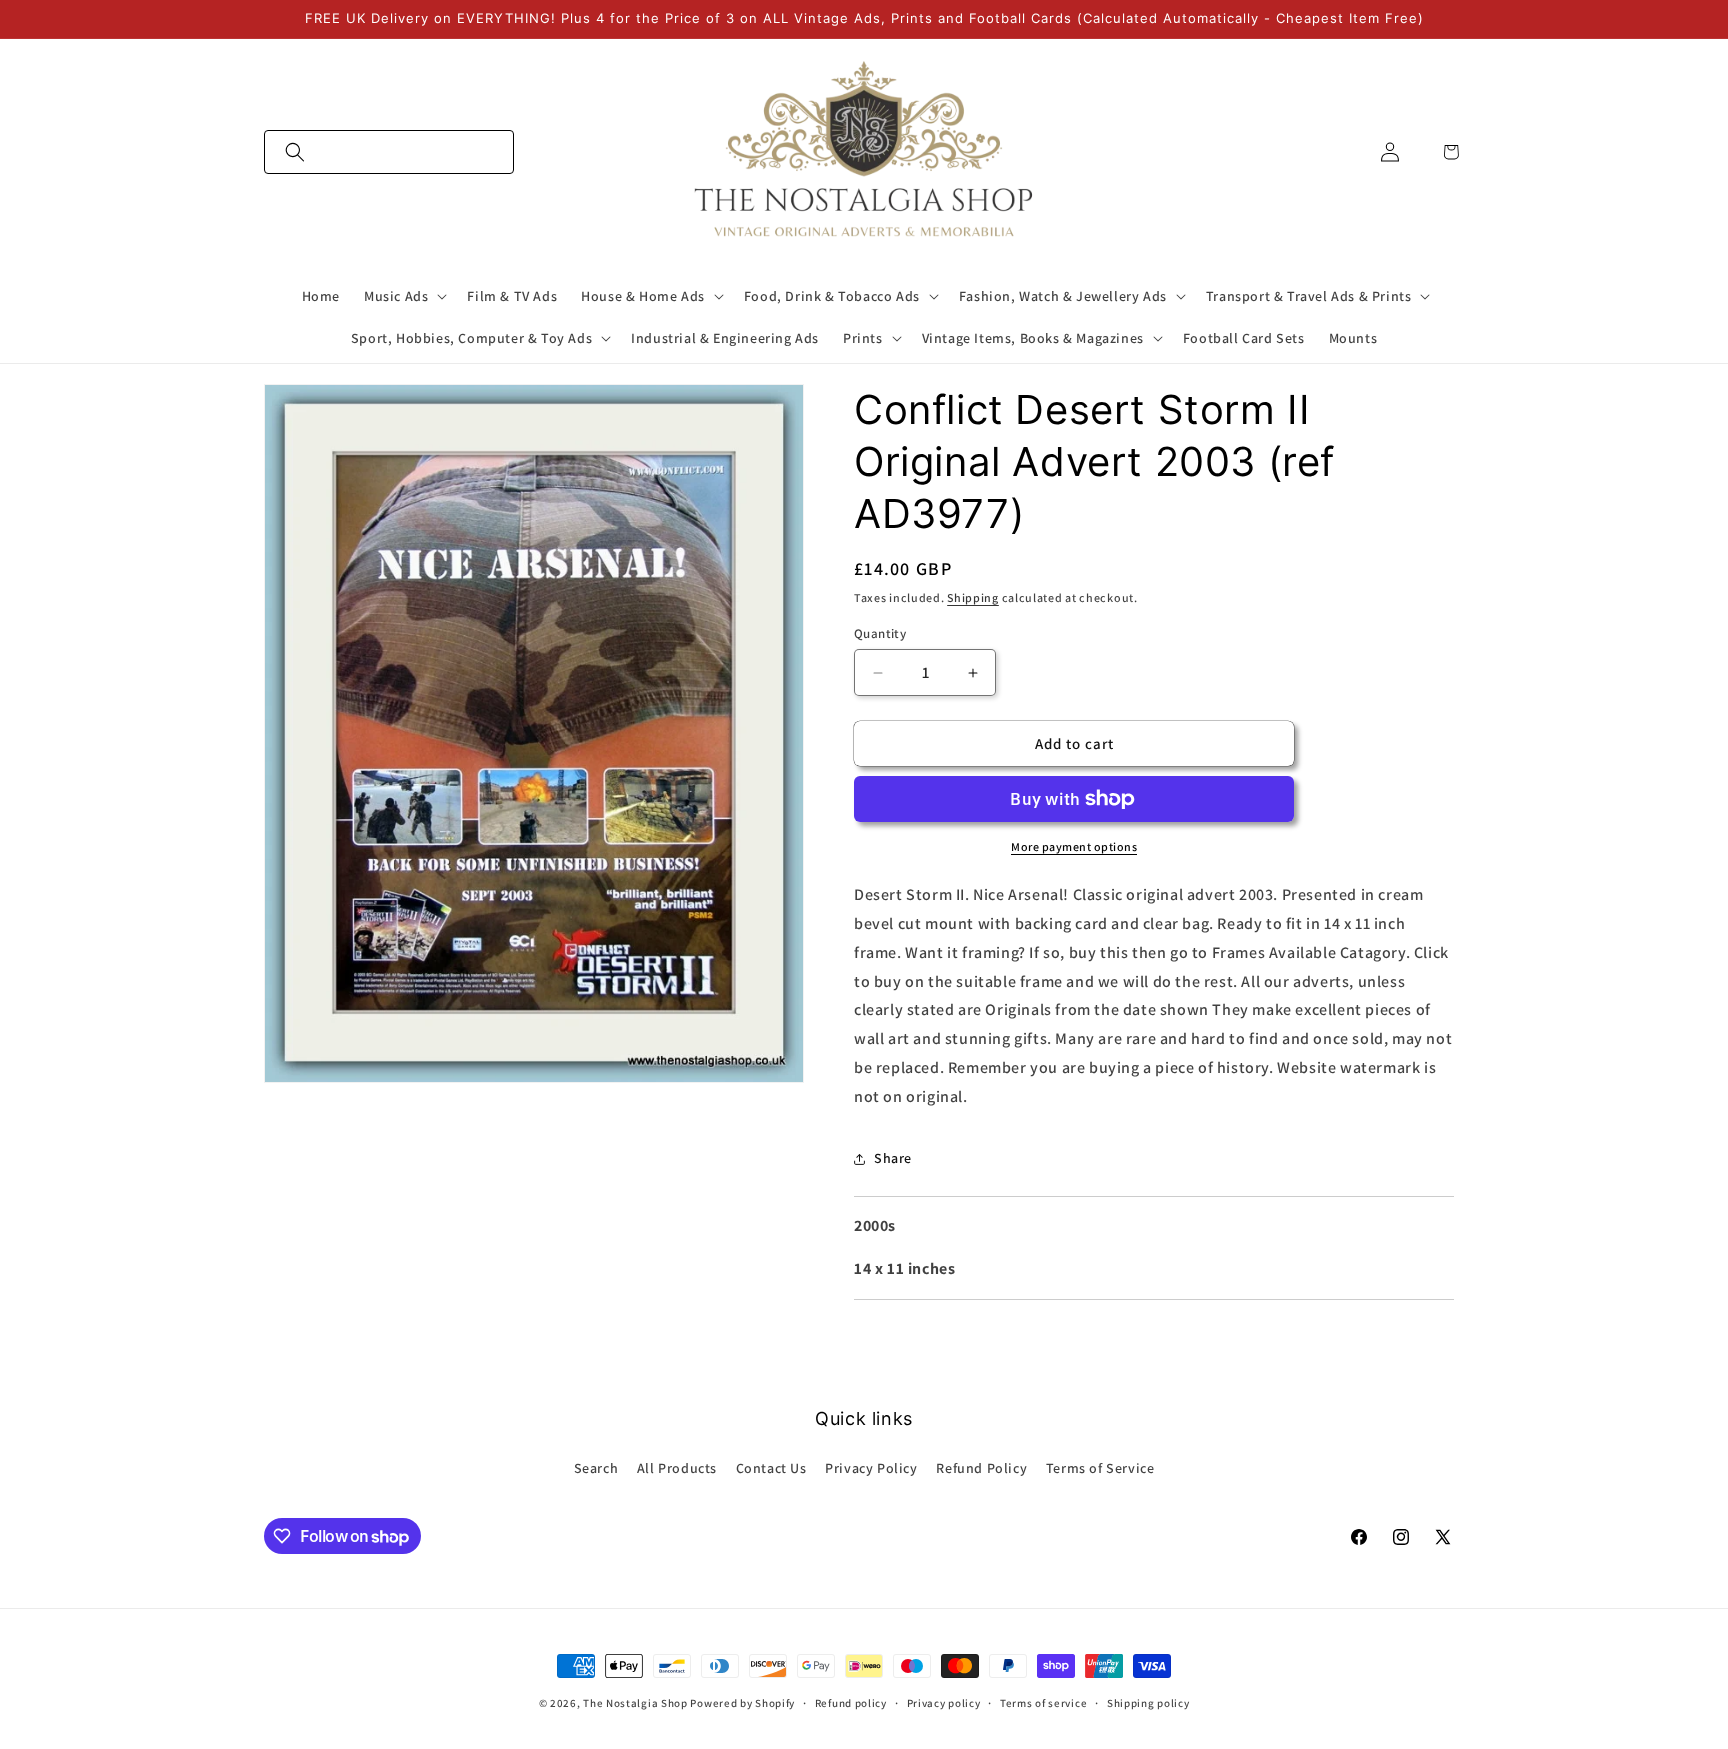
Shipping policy (1148, 1703)
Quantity (880, 633)
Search (596, 1468)
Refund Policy (981, 1468)
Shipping (973, 597)
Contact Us (771, 1468)
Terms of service (1043, 1703)
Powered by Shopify (742, 1703)
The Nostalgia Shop (635, 1703)
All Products (677, 1468)
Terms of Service (1100, 1468)
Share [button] (893, 1158)
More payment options (1074, 846)
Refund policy (851, 1703)
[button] (389, 152)
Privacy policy (944, 1703)
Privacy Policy (871, 1468)
